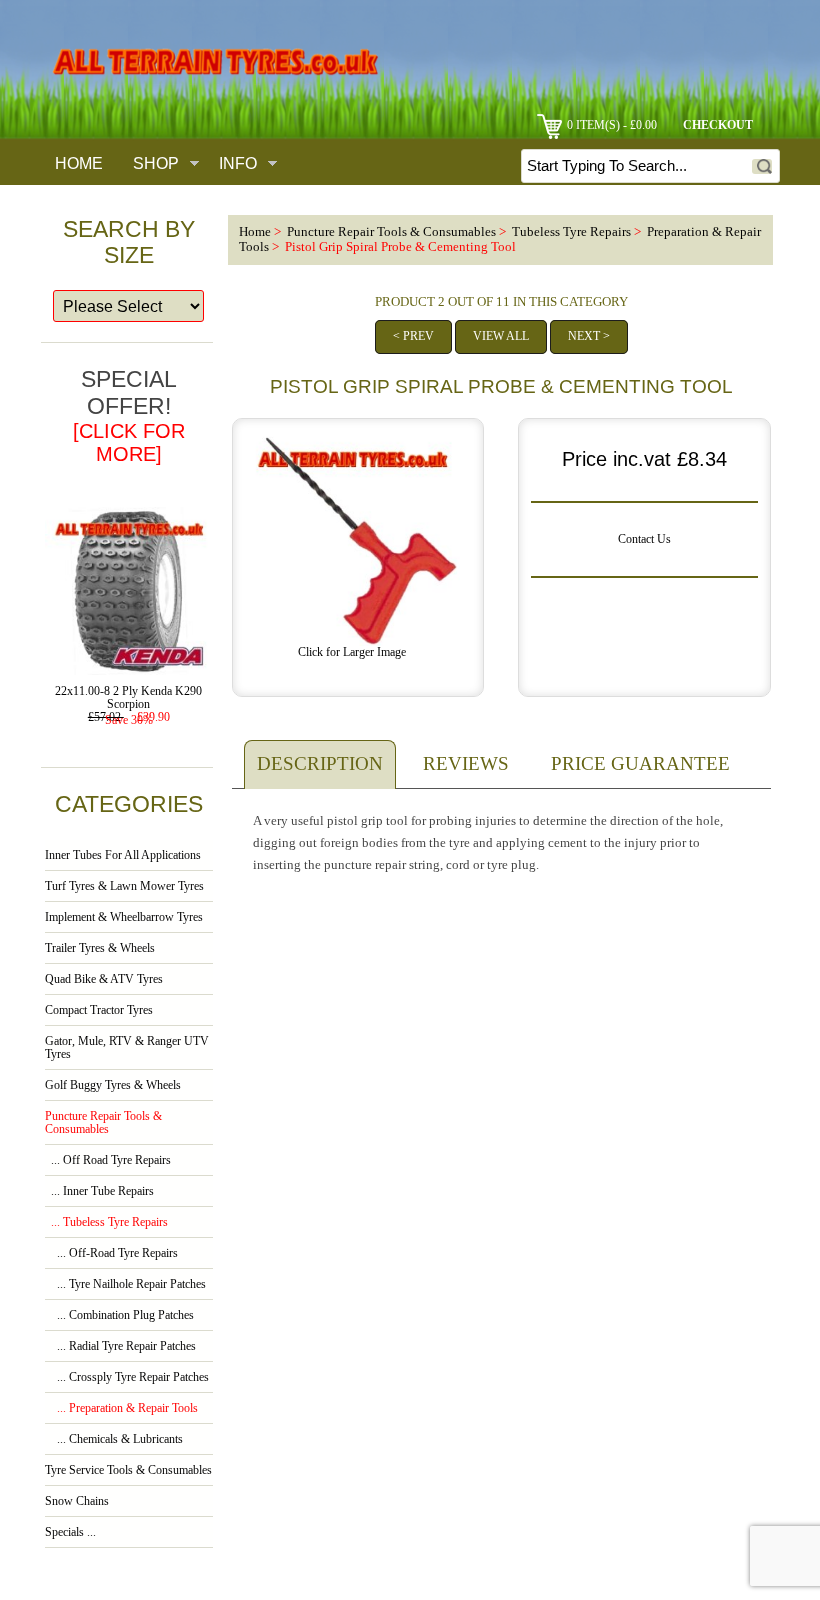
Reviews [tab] (466, 763)
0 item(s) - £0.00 (612, 125)
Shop (156, 163)
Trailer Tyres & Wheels (100, 948)
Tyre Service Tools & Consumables (128, 1470)
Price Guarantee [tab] (640, 763)
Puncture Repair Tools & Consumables (391, 232)
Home (79, 163)
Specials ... (70, 1532)
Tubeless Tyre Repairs (571, 232)
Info (238, 163)
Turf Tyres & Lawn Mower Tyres (124, 886)
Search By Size (129, 242)
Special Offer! (129, 415)
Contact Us (644, 539)
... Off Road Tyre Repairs (108, 1160)
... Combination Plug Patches (119, 1315)
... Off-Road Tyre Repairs (111, 1253)
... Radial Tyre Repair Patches (120, 1346)
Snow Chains (77, 1501)
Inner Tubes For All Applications (123, 855)
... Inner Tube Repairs (99, 1191)
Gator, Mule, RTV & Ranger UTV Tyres (127, 1048)
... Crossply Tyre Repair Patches (127, 1377)
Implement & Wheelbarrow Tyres (124, 917)
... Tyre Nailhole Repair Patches (125, 1284)
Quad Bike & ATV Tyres (104, 979)
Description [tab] (320, 763)
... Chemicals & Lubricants (114, 1439)
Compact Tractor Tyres (99, 1010)
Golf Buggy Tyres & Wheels (113, 1085)
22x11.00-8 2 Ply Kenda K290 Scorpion (128, 698)
